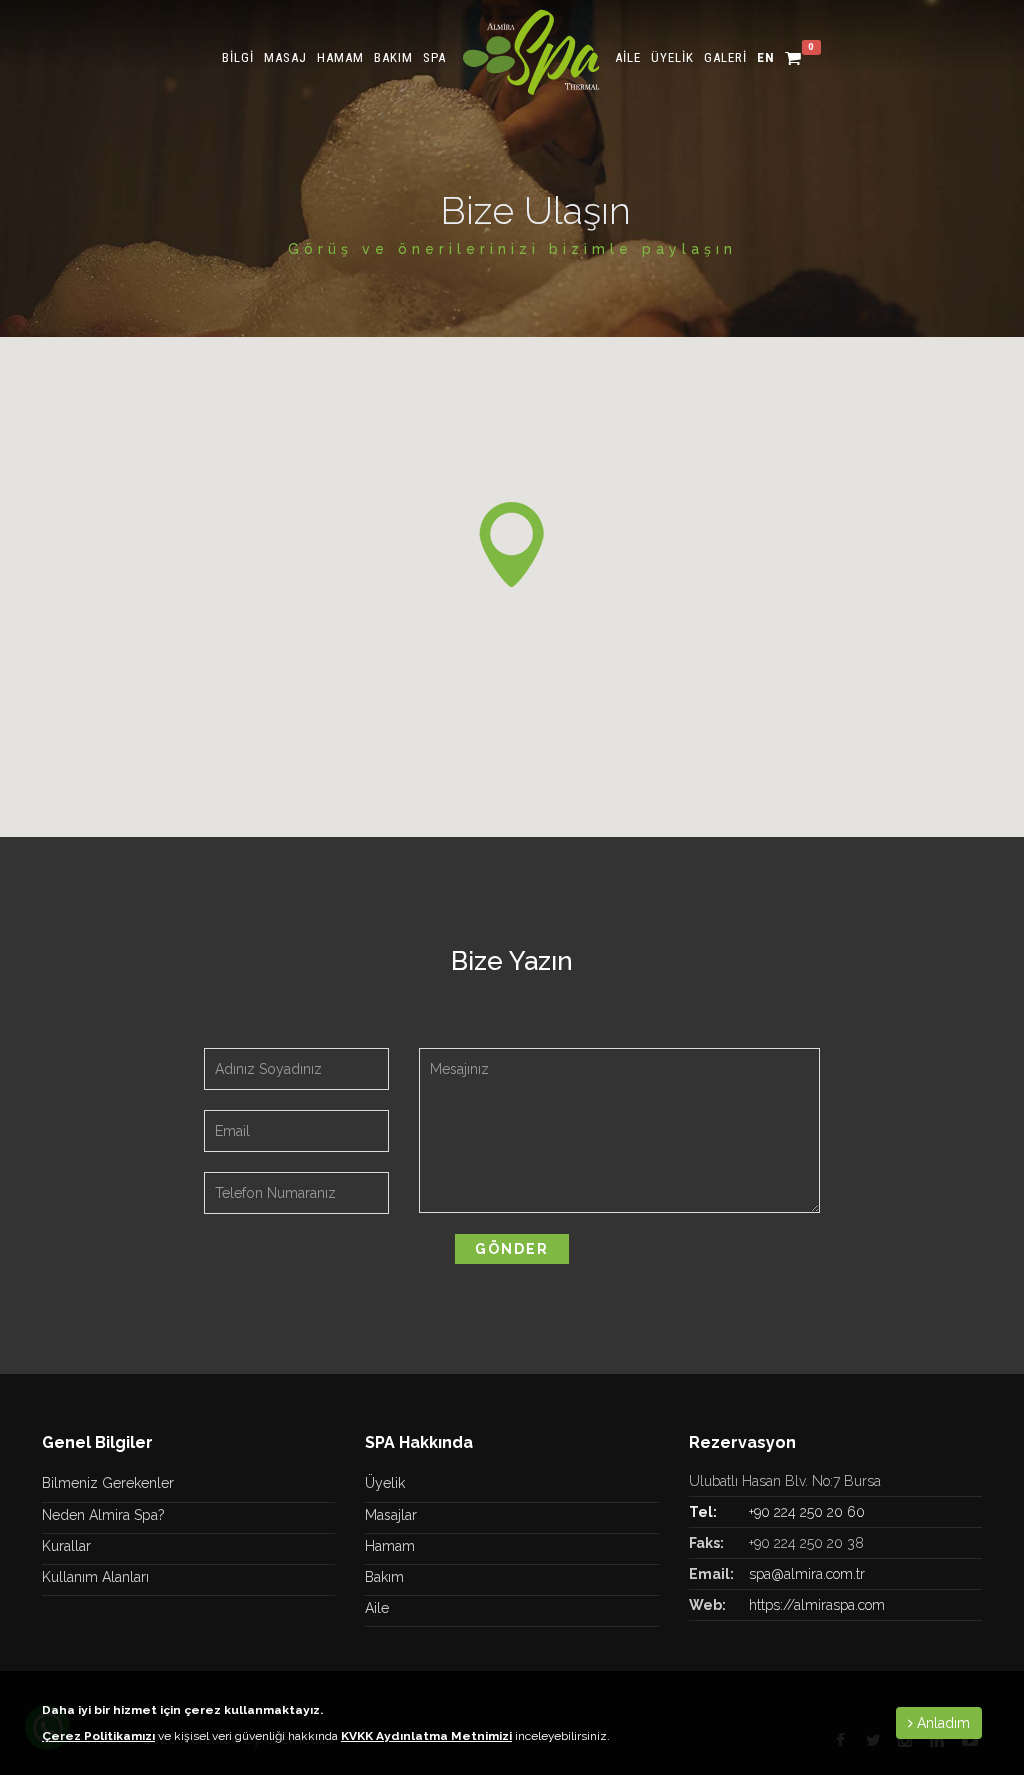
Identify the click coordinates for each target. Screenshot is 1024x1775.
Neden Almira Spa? (103, 1515)
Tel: (703, 1512)
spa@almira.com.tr (807, 1574)
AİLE (628, 57)
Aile (377, 1608)
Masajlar (391, 1515)
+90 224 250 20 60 (807, 1512)
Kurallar (66, 1546)
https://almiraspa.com (817, 1605)
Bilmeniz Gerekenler (108, 1483)
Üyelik (385, 1483)
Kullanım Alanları (95, 1577)
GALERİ (725, 57)
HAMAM (340, 57)
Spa (434, 57)
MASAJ (285, 57)
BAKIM (393, 57)
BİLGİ (238, 57)
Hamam (390, 1546)
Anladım (941, 1723)
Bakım (384, 1577)
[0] (793, 57)
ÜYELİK (672, 57)
